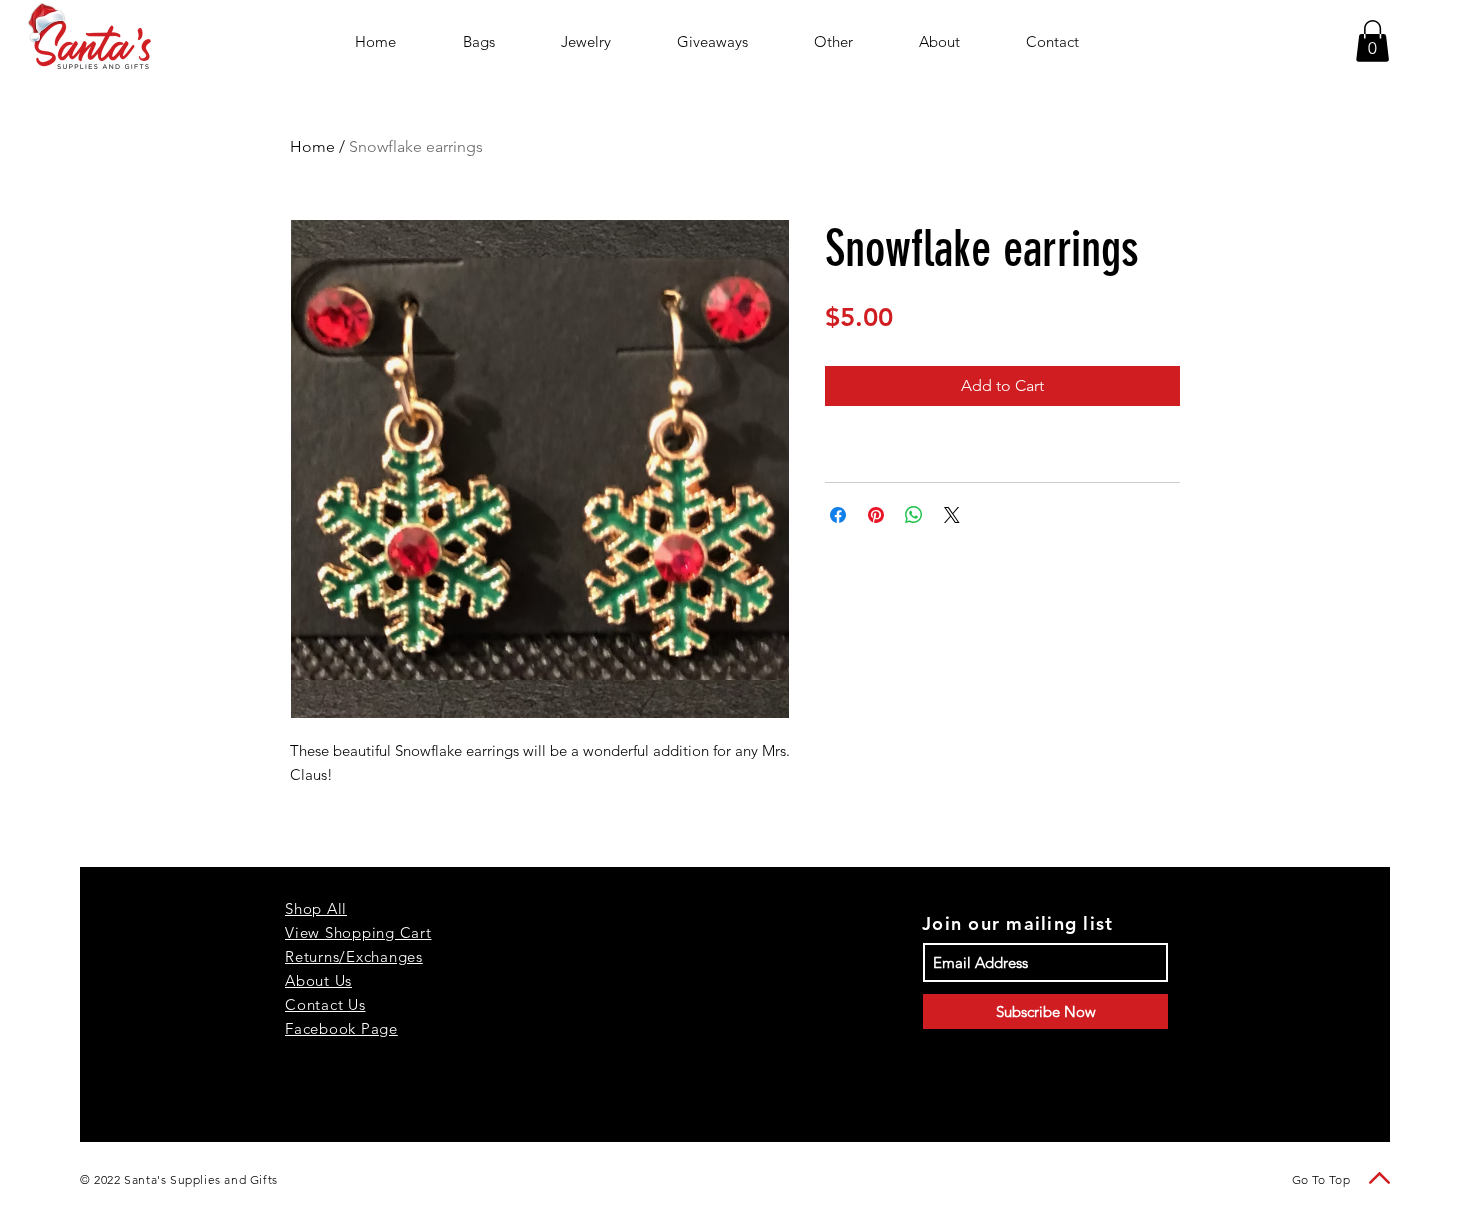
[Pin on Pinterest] (876, 515)
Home (312, 146)
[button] (1372, 41)
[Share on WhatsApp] (914, 515)
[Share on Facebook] (838, 515)
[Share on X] (952, 515)
